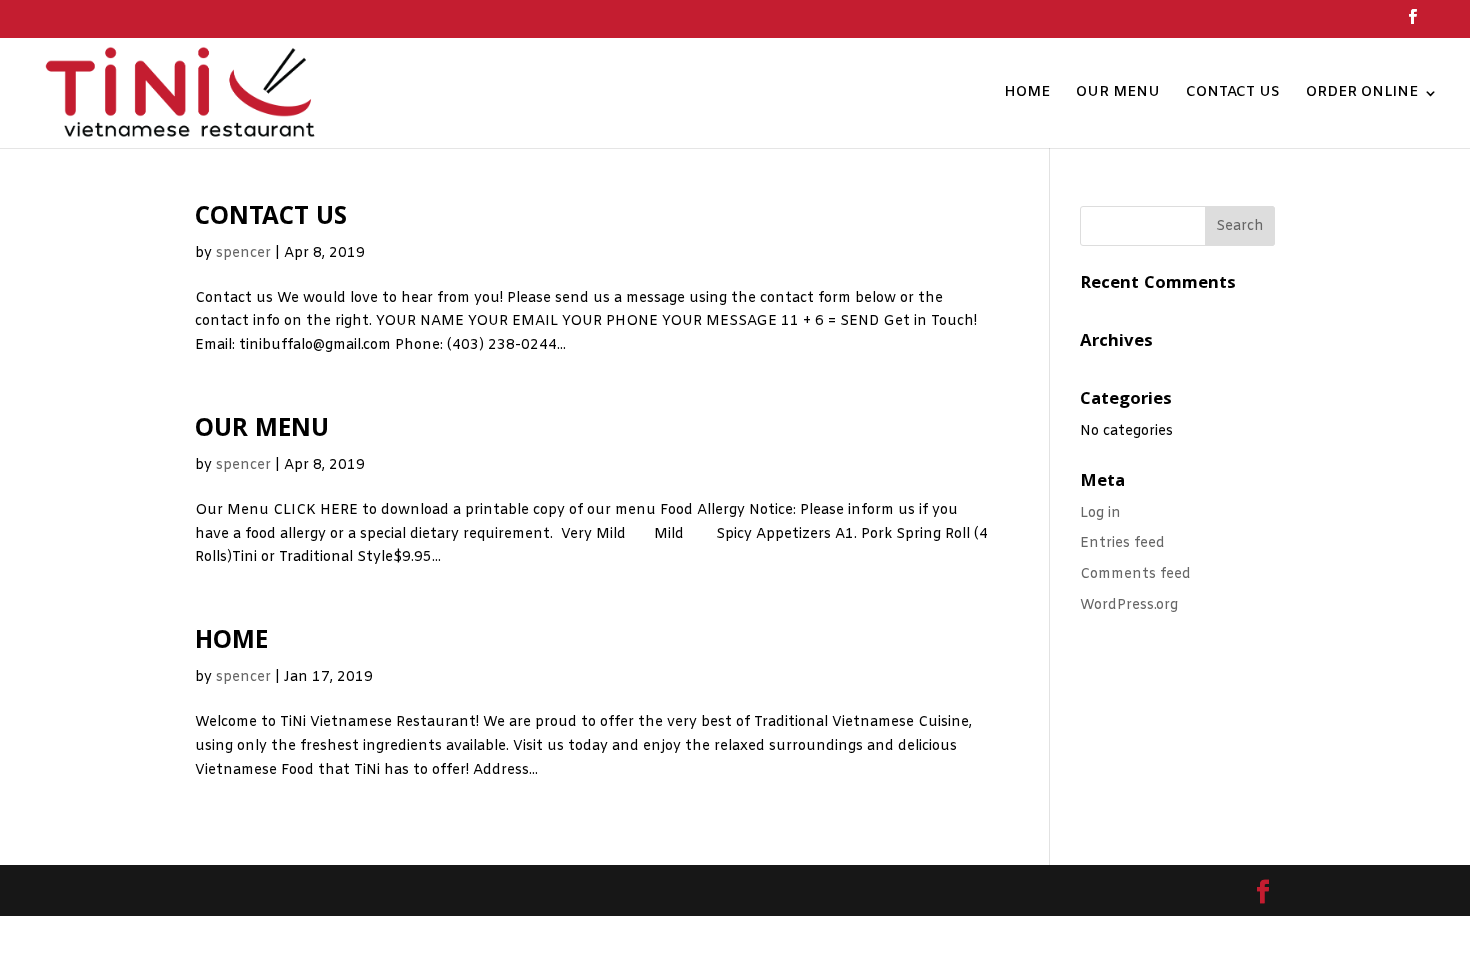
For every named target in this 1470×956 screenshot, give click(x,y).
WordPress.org (1129, 605)
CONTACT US (1233, 94)
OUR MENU (1118, 94)
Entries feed (1122, 543)
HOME (1027, 94)
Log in (1100, 513)
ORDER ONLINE (1362, 94)
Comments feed (1135, 574)
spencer (243, 253)
